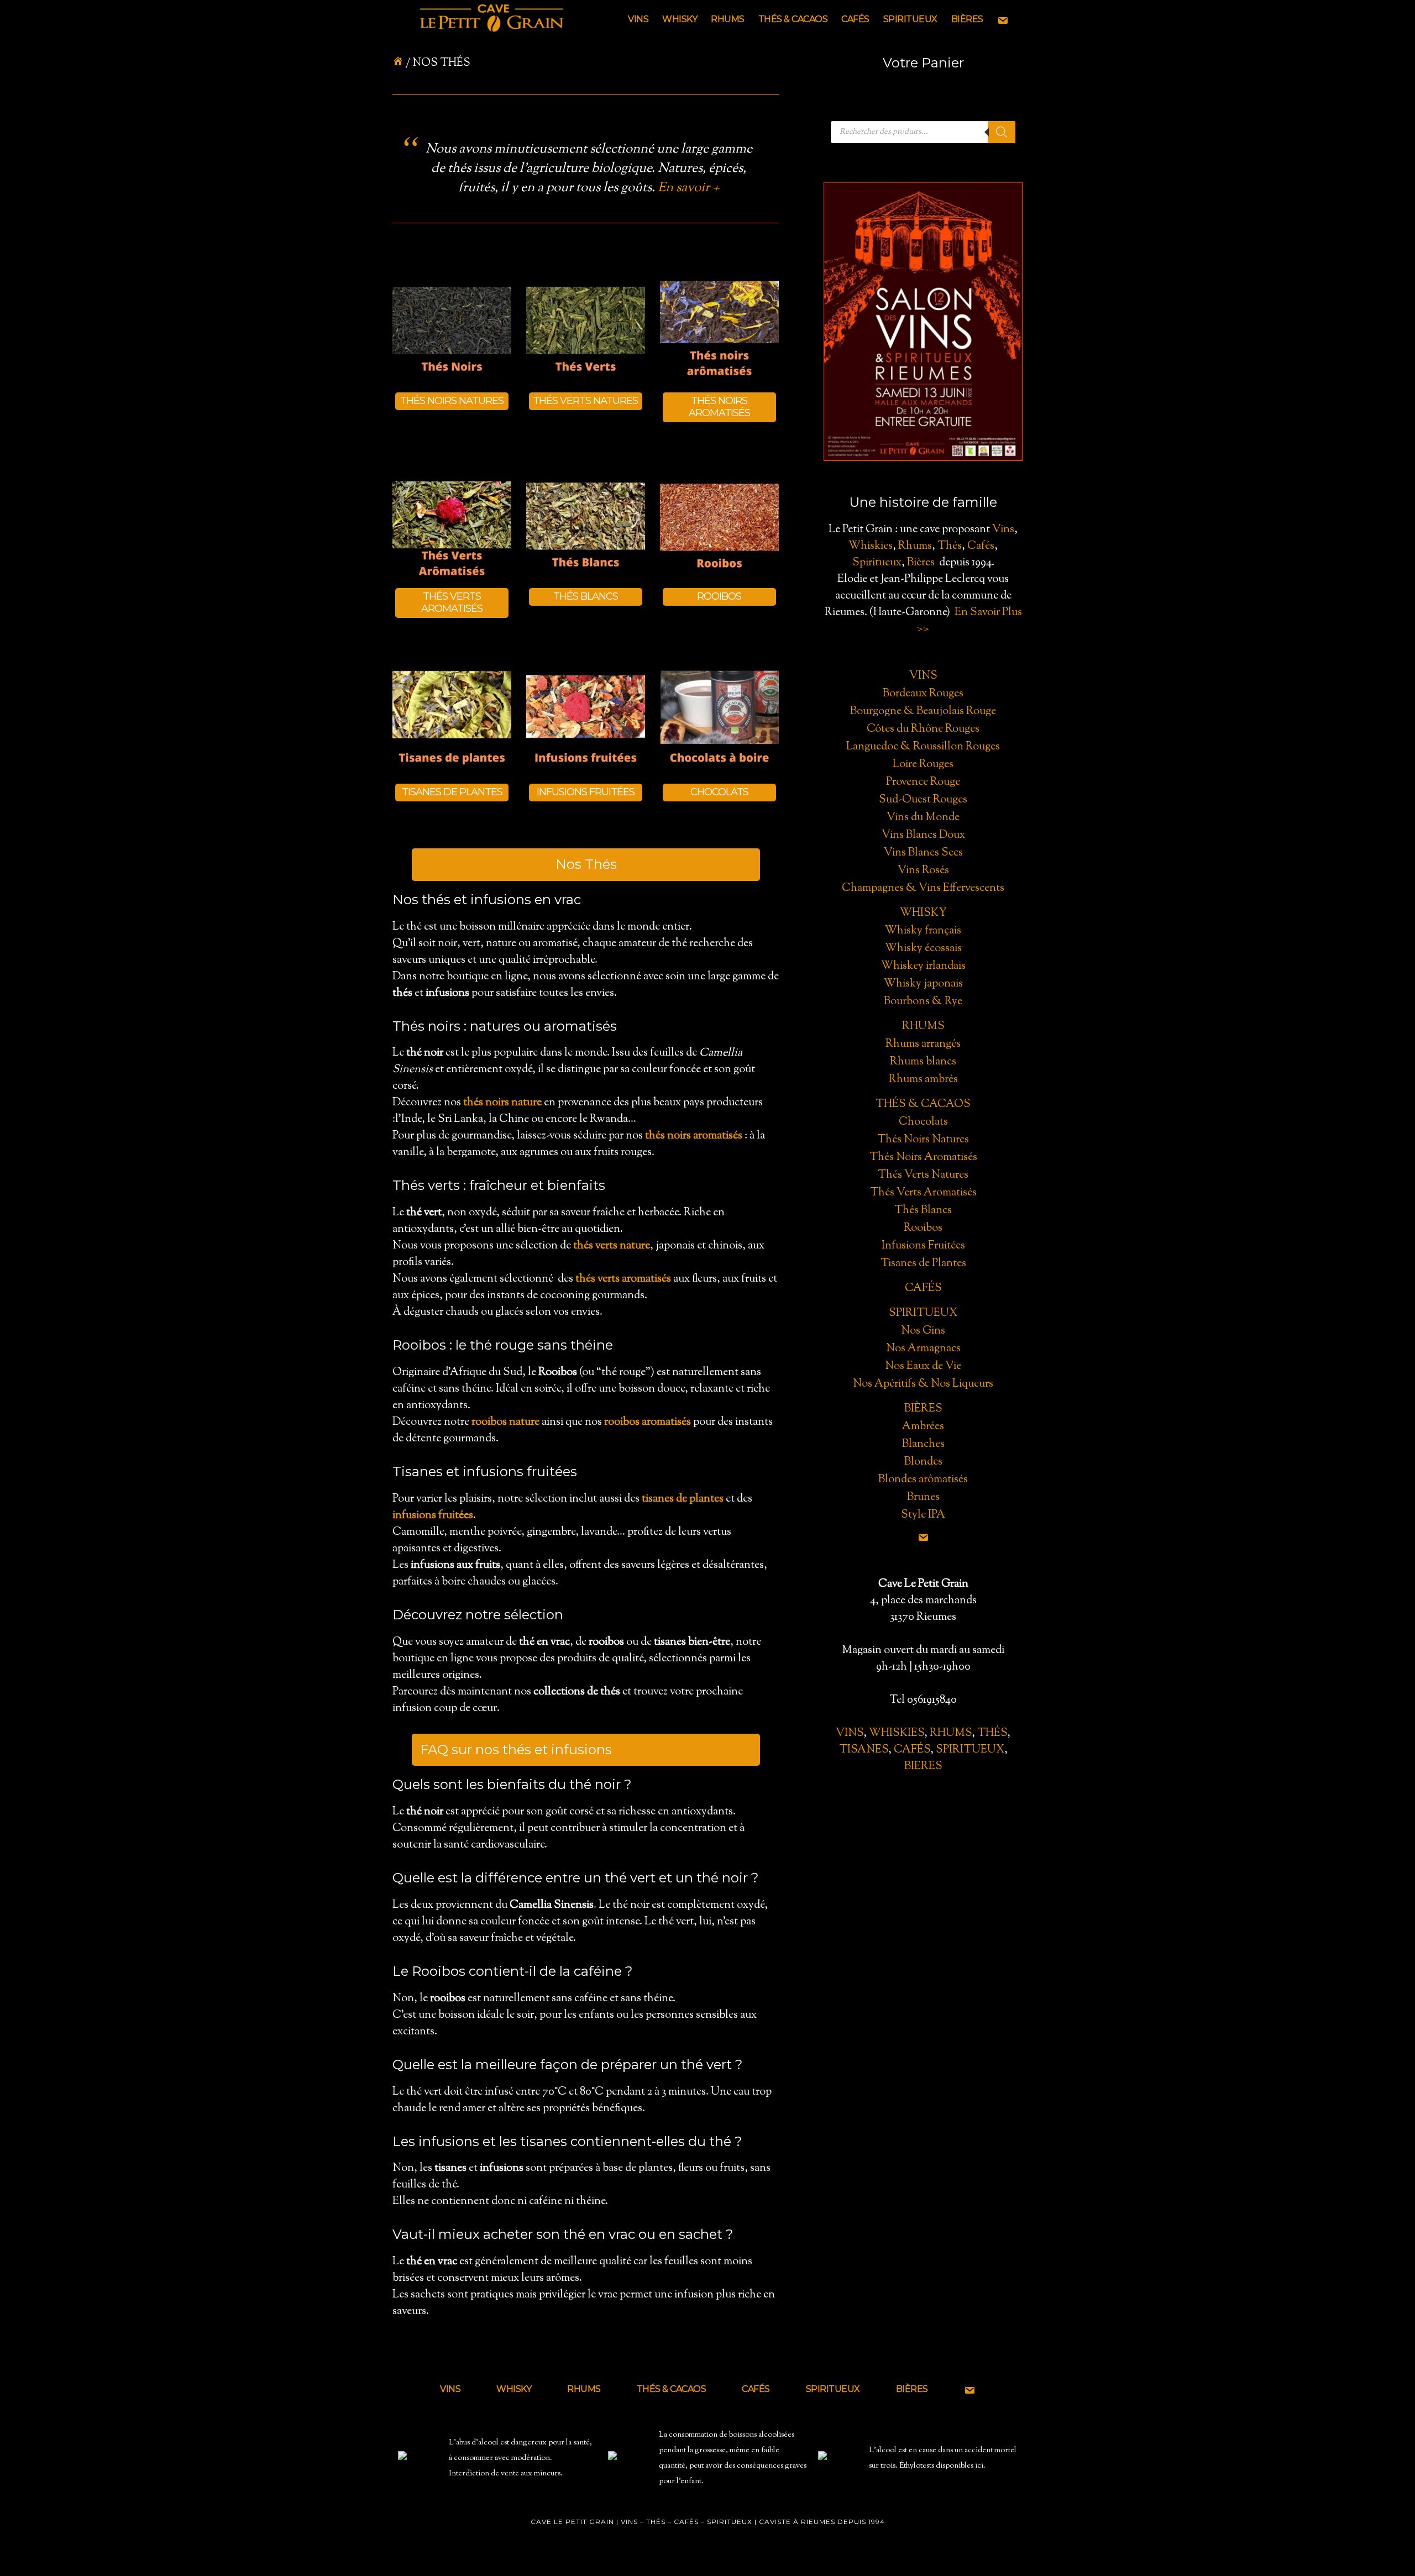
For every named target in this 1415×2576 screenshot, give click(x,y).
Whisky (923, 913)
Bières (921, 563)
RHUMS (951, 1733)
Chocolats (923, 1122)
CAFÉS (912, 1750)
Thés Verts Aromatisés (923, 1193)
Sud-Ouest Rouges (923, 800)
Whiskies (871, 546)
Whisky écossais (923, 949)
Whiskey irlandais (923, 966)
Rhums (915, 546)
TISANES (864, 1750)
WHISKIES (897, 1733)
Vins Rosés (923, 871)
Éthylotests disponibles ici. (942, 2466)
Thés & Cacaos (923, 1105)
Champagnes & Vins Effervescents (923, 888)
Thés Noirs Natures (923, 1140)
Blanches (923, 1444)
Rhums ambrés (923, 1080)
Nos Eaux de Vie (923, 1366)
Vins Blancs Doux (923, 835)
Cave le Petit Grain (492, 19)
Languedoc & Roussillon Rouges (923, 747)
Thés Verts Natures (923, 1175)
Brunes (923, 1497)
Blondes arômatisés (923, 1480)
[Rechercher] (1002, 132)
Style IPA (923, 1515)
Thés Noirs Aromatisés (923, 1158)
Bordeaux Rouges (923, 694)
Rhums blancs (923, 1062)
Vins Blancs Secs (923, 853)
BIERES (923, 1767)
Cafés (981, 546)
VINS (850, 1733)
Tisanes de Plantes (923, 1264)
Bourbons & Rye (923, 1002)
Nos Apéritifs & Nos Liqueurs (923, 1384)
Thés (950, 546)
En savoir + (689, 188)
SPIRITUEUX (970, 1750)
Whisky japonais (923, 984)
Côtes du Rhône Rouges (923, 729)
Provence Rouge (923, 782)
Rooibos (923, 1228)
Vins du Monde (923, 818)
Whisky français (923, 931)
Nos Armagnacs (923, 1349)
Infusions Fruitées (923, 1246)
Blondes (923, 1462)
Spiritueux (877, 563)
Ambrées (923, 1427)
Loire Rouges (923, 765)
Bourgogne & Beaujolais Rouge (923, 712)
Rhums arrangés (923, 1044)
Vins (1003, 530)
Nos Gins (923, 1331)
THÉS (992, 1733)
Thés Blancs (923, 1211)
